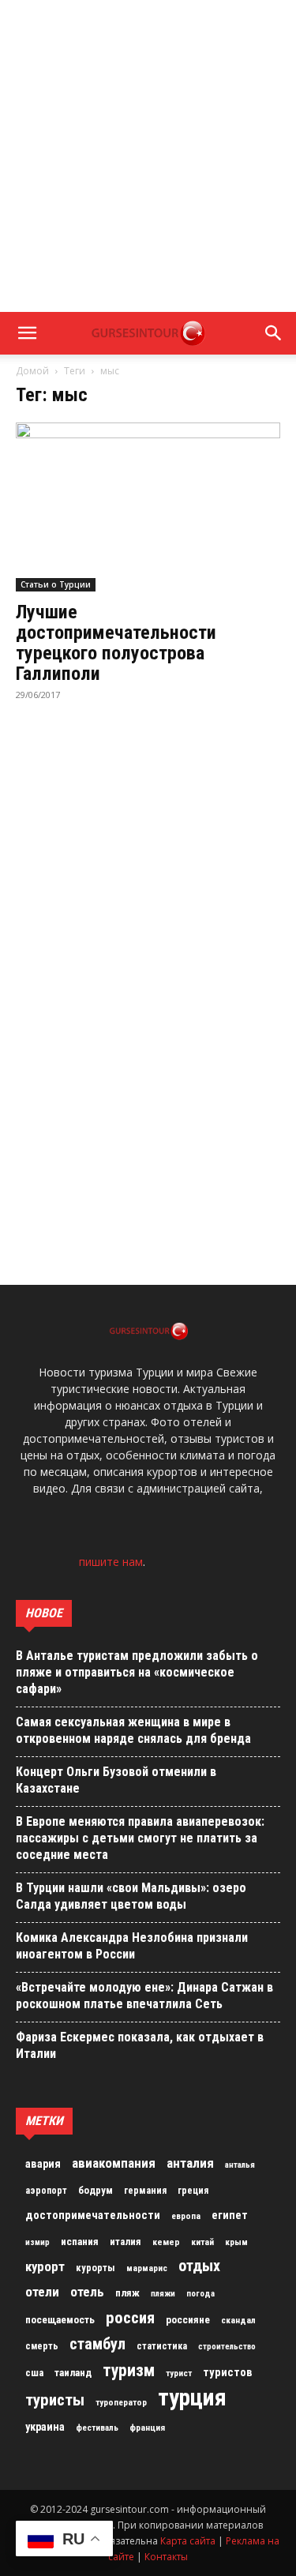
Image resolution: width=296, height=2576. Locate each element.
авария (43, 2164)
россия (130, 2318)
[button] (27, 333)
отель (87, 2292)
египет (230, 2215)
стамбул (97, 2344)
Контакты (166, 2557)
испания (80, 2242)
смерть (42, 2346)
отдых (199, 2266)
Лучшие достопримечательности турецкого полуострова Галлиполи (116, 643)
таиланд (73, 2373)
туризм (129, 2371)
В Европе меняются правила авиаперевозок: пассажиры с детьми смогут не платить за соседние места (140, 1838)
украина (45, 2427)
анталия (190, 2163)
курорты (96, 2268)
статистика (162, 2346)
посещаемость (60, 2320)
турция (192, 2398)
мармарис (147, 2268)
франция (147, 2428)
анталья (240, 2165)
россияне (188, 2320)
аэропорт (46, 2191)
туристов (228, 2372)
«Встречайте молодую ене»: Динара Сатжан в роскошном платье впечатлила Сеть (144, 1996)
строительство (227, 2347)
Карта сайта (188, 2541)
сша (34, 2373)
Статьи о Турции (56, 584)
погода (200, 2294)
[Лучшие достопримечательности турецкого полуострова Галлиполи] (148, 507)
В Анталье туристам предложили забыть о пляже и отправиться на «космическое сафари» (137, 1672)
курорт (45, 2266)
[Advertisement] (148, 156)
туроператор (121, 2402)
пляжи (163, 2294)
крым (236, 2242)
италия (126, 2242)
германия (145, 2191)
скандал (238, 2320)
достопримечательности (93, 2215)
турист (179, 2373)
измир (37, 2242)
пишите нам (111, 1562)
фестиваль (97, 2428)
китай (202, 2242)
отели (42, 2292)
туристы (55, 2400)
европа (186, 2216)
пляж (127, 2293)
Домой (32, 371)
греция (193, 2191)
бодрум (96, 2190)
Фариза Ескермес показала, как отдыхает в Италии (140, 2045)
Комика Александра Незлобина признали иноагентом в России (132, 1946)
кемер (166, 2242)
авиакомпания (114, 2163)
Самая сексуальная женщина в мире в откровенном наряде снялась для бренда (133, 1730)
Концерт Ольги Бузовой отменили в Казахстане (116, 1780)
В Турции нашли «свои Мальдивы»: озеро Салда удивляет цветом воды (131, 1896)
